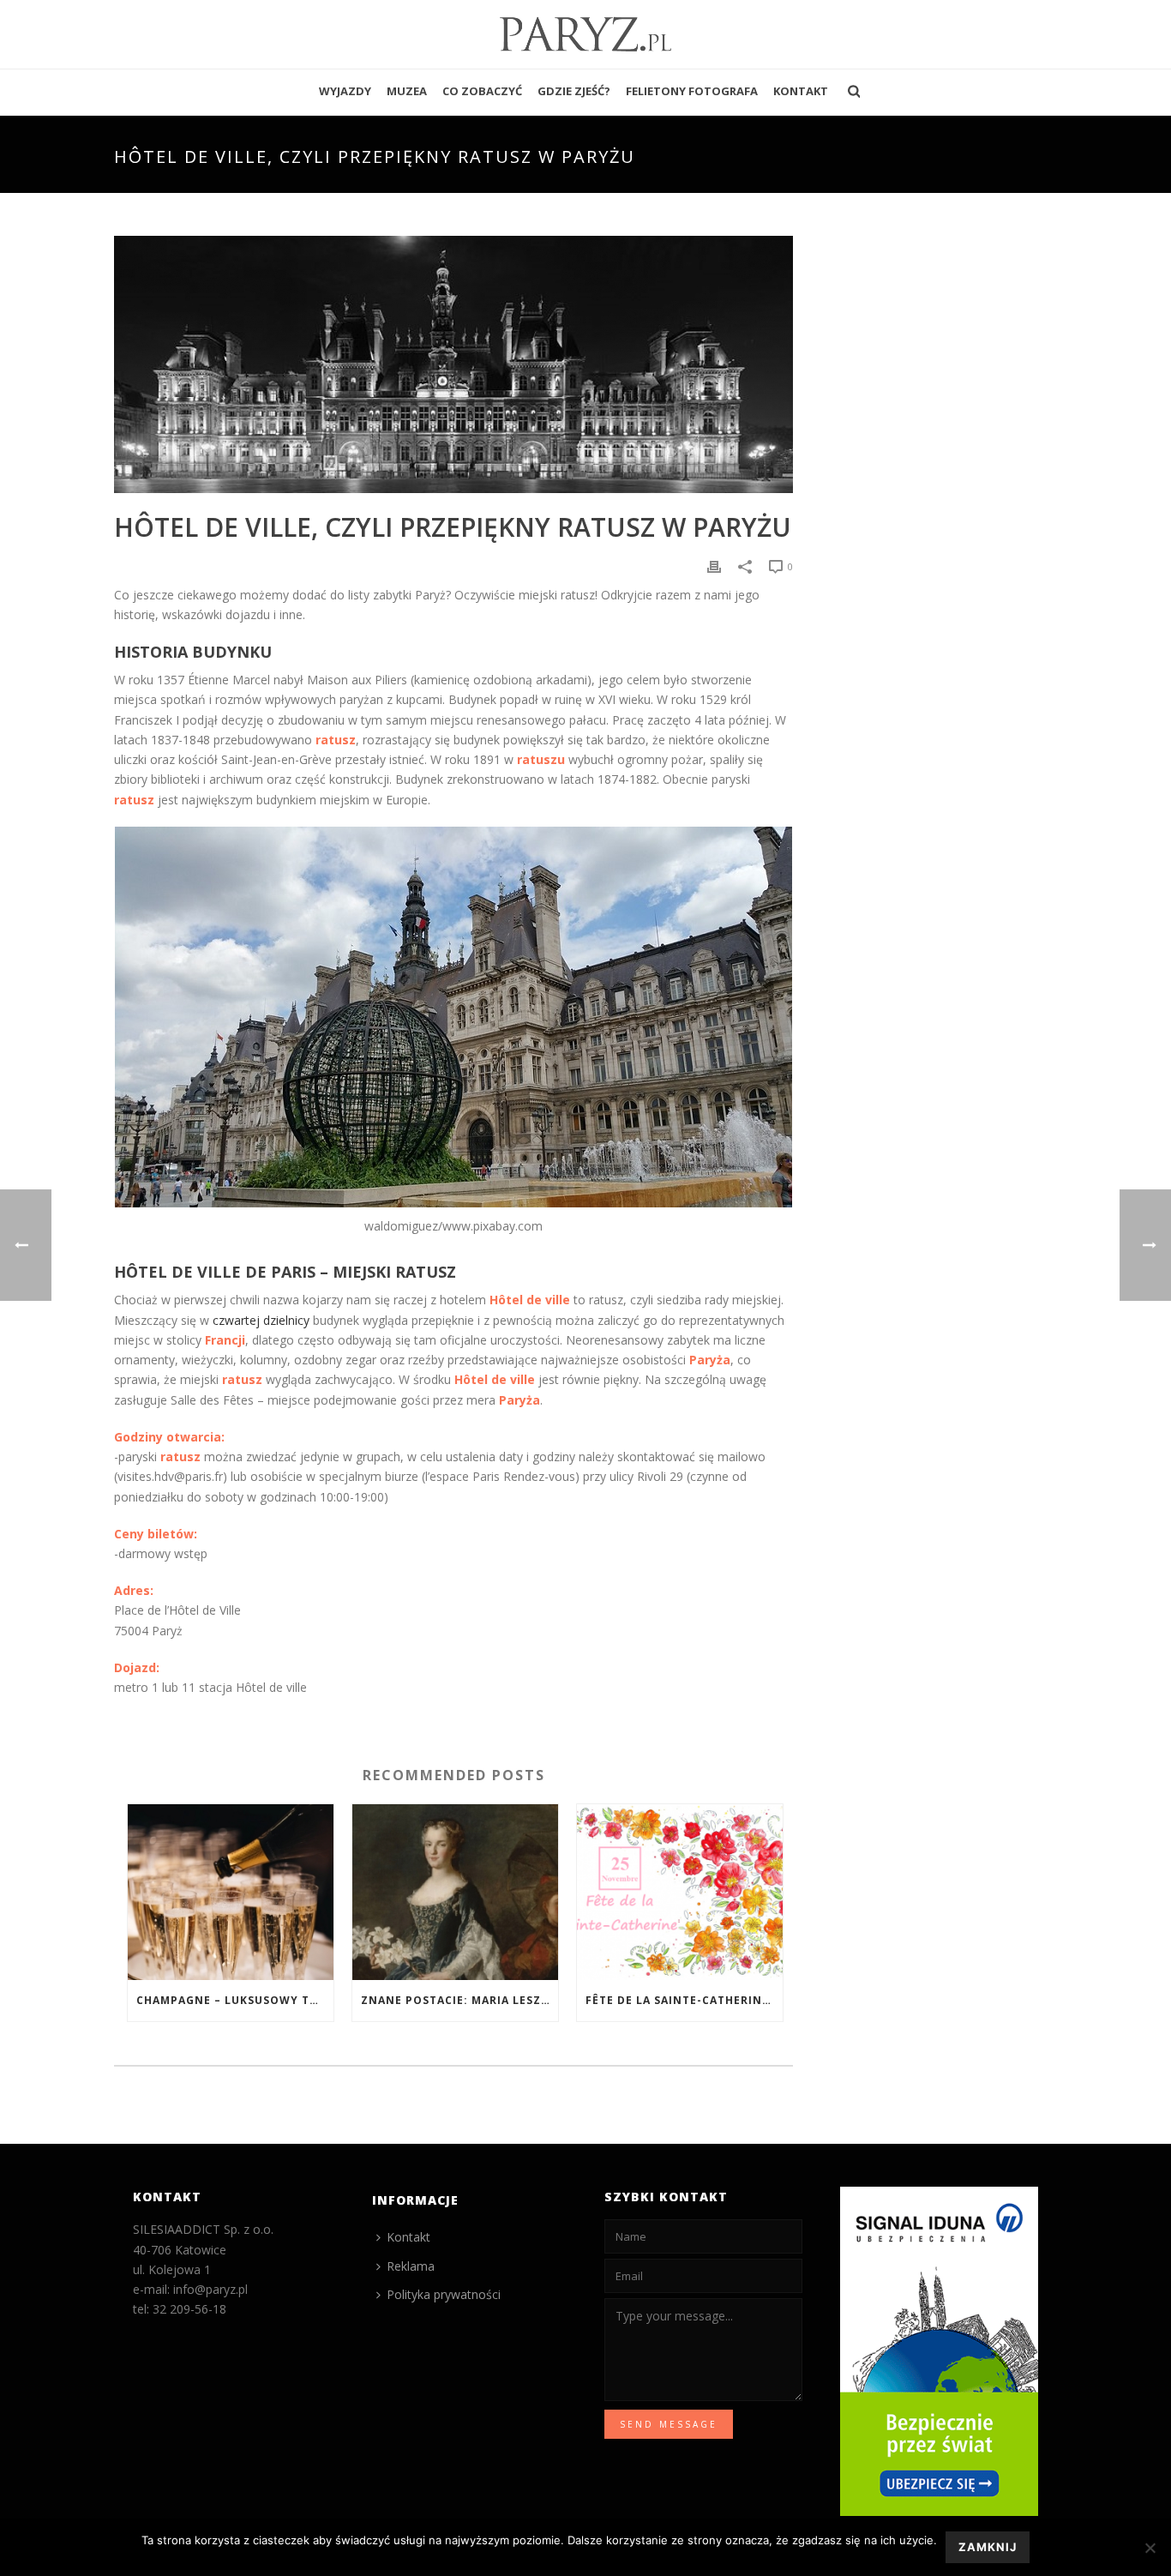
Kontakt (801, 91)
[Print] (714, 566)
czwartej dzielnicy (261, 1320)
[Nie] (1150, 2548)
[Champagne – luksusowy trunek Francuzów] (231, 1892)
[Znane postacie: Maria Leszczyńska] (455, 1892)
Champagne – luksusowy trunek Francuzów (235, 2000)
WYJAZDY (345, 91)
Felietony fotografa (692, 91)
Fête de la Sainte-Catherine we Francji (684, 2000)
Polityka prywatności (444, 2294)
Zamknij (988, 2547)
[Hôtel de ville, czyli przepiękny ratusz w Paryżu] (453, 364)
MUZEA (407, 91)
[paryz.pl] (585, 34)
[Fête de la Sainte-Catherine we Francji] (680, 1892)
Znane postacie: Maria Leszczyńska (459, 2000)
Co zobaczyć (482, 91)
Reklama (411, 2266)
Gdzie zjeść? (574, 91)
